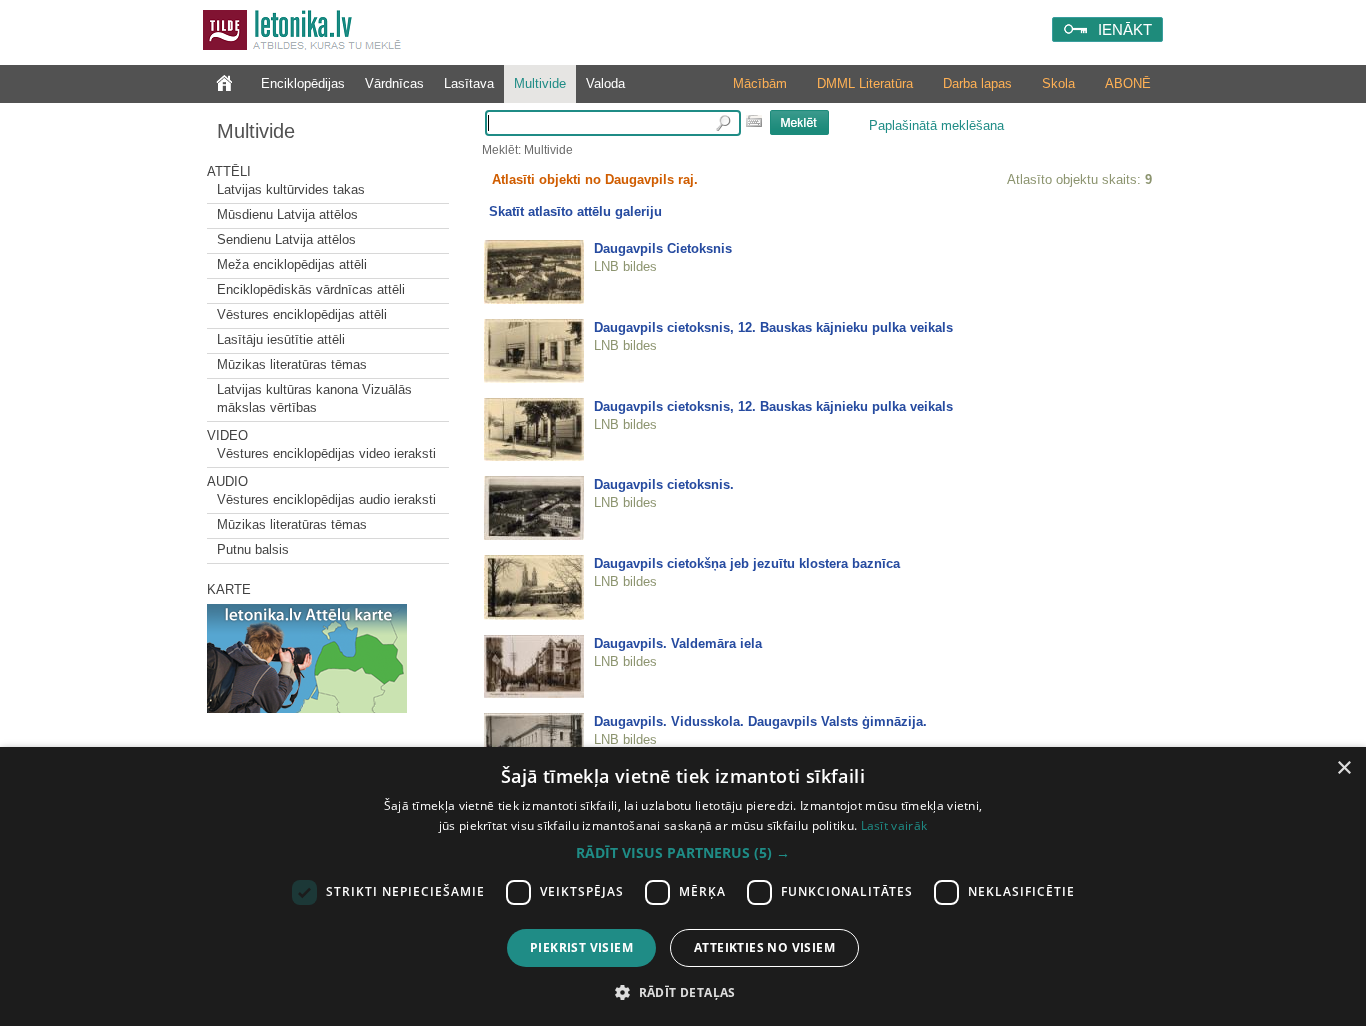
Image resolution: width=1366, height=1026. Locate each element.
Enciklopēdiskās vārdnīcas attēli (311, 289)
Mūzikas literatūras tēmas (292, 364)
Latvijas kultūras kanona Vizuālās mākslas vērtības (314, 398)
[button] (683, 853)
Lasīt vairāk (894, 825)
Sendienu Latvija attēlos (286, 239)
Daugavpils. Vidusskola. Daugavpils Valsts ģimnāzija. (760, 721)
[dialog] (683, 886)
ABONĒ (1128, 83)
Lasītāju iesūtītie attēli (281, 339)
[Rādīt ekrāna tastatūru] (754, 121)
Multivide (540, 83)
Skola (1058, 83)
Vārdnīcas (394, 83)
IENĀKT (1125, 29)
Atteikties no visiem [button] (764, 947)
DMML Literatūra (865, 83)
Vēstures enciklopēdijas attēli (302, 314)
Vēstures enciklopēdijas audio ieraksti (326, 499)
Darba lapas (977, 83)
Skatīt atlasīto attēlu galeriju (575, 211)
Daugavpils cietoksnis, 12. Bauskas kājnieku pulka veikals (773, 327)
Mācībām (760, 83)
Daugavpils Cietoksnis (663, 248)
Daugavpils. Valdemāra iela (678, 643)
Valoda (605, 83)
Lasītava (469, 83)
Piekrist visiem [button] (581, 947)
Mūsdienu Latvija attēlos (287, 214)
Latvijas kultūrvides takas (291, 189)
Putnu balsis (253, 549)
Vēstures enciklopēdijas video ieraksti (326, 453)
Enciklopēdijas (303, 83)
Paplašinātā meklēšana (936, 125)
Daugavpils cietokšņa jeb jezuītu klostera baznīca (747, 563)
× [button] (1343, 768)
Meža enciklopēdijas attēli (292, 264)
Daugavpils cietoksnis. (664, 484)
